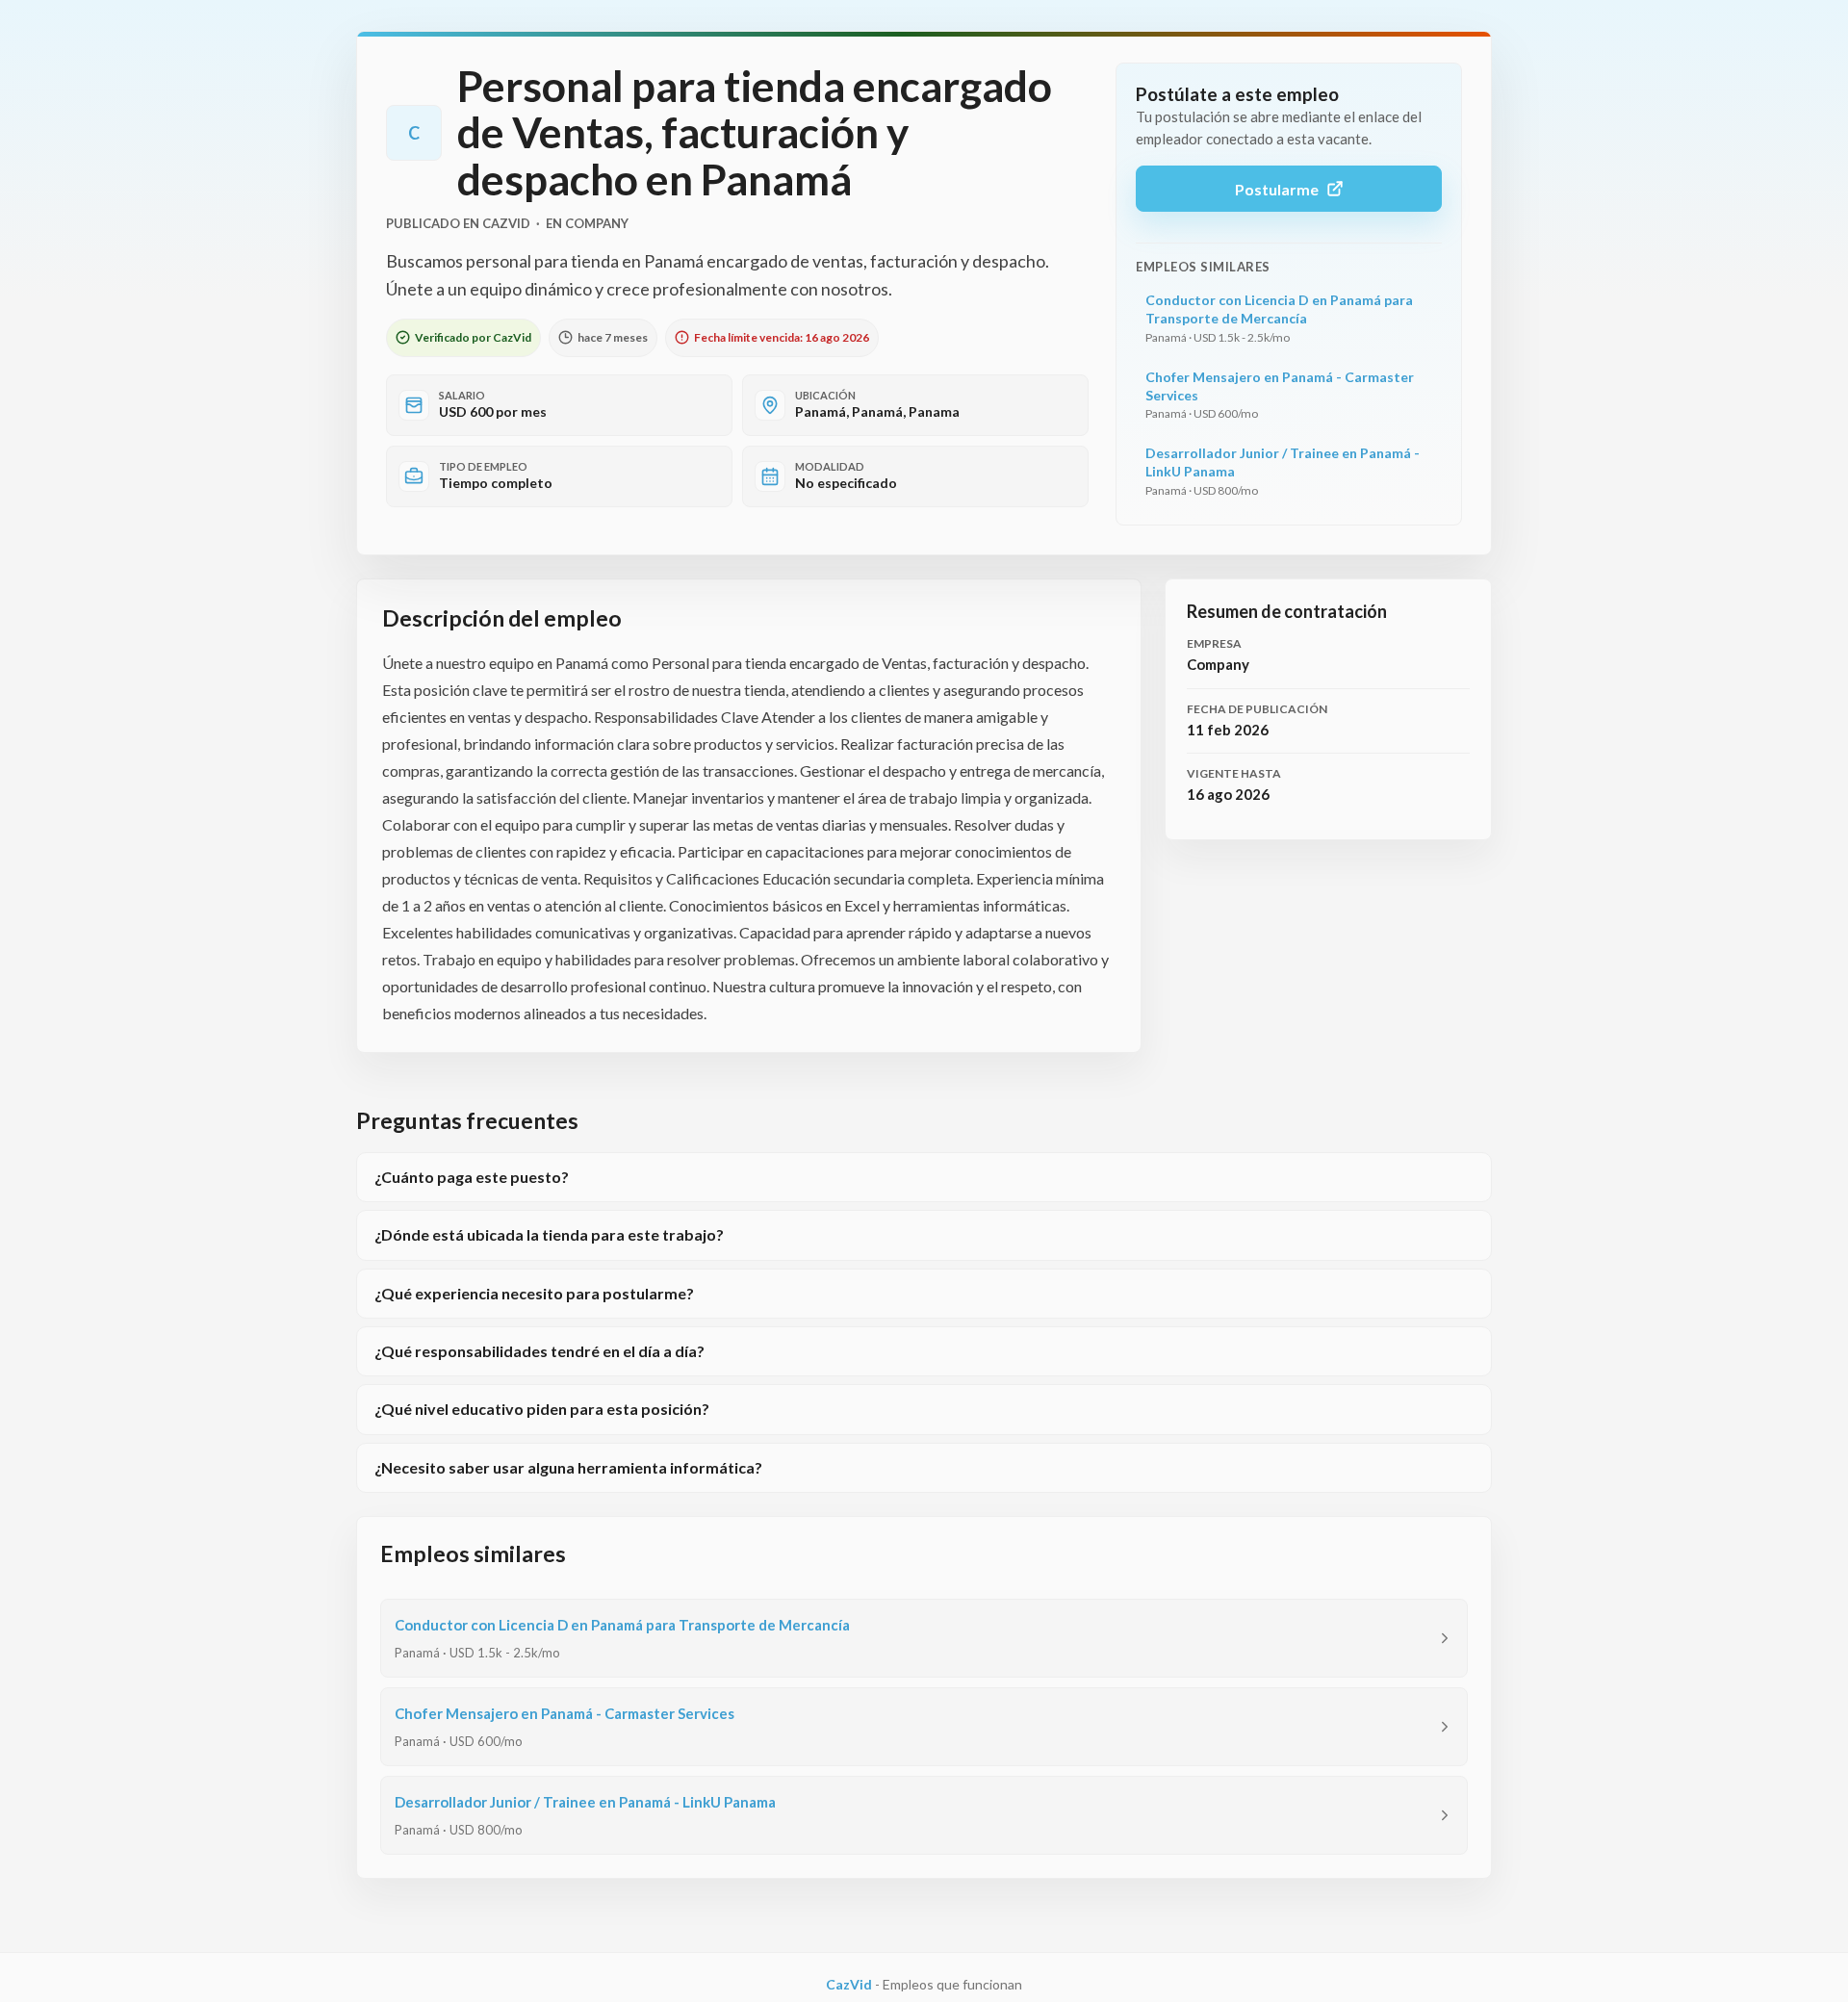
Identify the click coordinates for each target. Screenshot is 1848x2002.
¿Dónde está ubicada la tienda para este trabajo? (549, 1234)
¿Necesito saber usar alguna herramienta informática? (568, 1467)
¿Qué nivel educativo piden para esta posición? (542, 1409)
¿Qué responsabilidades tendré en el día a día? (539, 1351)
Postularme (1277, 189)
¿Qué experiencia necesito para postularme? (534, 1293)
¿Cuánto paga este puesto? (472, 1177)
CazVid (849, 1984)
